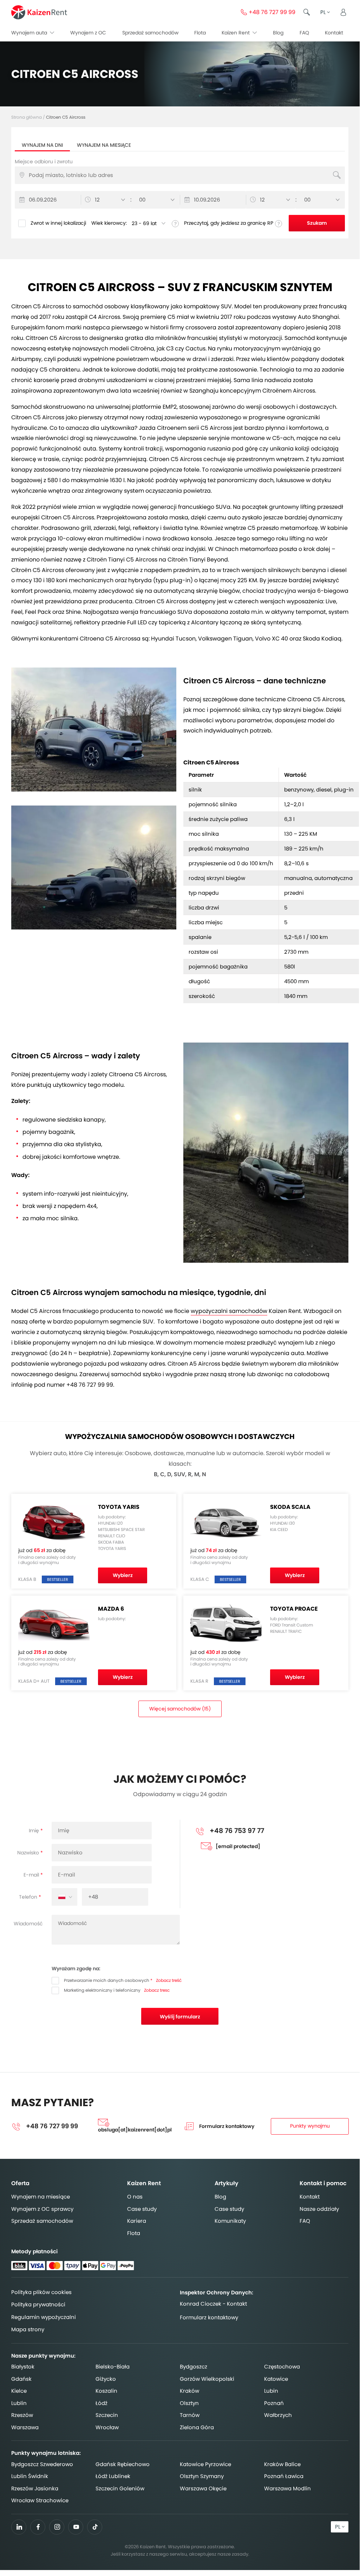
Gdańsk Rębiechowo (123, 2464)
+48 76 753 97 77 (238, 1831)
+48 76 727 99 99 (272, 12)
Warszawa (25, 2427)
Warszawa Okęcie (203, 2488)
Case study (142, 2209)
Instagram (57, 2527)
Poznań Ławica (284, 2476)
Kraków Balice (282, 2464)
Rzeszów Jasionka (35, 2488)
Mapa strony (28, 2329)
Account (343, 12)
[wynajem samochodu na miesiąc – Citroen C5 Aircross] (266, 1153)
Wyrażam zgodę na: (76, 1969)
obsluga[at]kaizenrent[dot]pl (135, 2130)
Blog (278, 33)
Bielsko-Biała (113, 2367)
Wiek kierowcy (109, 223)
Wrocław (107, 2427)
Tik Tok (95, 2529)
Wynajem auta (30, 33)
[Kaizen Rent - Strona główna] (39, 12)
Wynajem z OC (88, 33)
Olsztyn (189, 2403)
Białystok (23, 2367)
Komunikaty (230, 2221)
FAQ (304, 33)
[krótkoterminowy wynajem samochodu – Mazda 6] (94, 868)
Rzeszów (22, 2415)
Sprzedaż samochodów (150, 33)
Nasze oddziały (319, 2209)
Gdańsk (21, 2379)
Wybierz (123, 1575)
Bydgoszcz (194, 2367)
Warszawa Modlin (287, 2488)
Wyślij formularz (180, 2017)
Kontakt (334, 33)
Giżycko (106, 2379)
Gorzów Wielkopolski (207, 2379)
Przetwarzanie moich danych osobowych (107, 1980)
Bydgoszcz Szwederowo (42, 2464)
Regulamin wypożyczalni (44, 2317)
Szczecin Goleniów (120, 2488)
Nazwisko (28, 1853)
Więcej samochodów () (180, 1709)
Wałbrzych (278, 2415)
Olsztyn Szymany (202, 2476)
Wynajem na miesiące (104, 145)
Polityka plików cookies (41, 2292)
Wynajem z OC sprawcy (42, 2209)
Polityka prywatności (38, 2304)
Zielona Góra (197, 2427)
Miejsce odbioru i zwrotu (44, 162)
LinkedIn (19, 2527)
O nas (135, 2197)
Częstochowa (282, 2367)
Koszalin (106, 2391)
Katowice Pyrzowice (205, 2464)
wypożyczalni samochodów (229, 1311)
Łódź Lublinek (113, 2476)
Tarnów (190, 2415)
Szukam (317, 223)
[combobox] (64, 1897)
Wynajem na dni (42, 145)
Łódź (102, 2403)
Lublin (19, 2403)
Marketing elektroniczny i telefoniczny (102, 1990)
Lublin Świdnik (30, 2476)
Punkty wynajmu (310, 2126)
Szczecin (107, 2415)
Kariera (137, 2221)
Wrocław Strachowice (40, 2500)
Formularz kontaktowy (227, 2126)
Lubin (271, 2391)
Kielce (19, 2391)
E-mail (31, 1875)
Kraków (189, 2391)
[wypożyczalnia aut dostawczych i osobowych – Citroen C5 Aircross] (94, 730)
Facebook (38, 2527)
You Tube (76, 2529)
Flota (200, 33)
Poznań (274, 2403)
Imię (34, 1831)
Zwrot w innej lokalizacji (58, 223)
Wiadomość (28, 1924)
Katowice (276, 2379)
